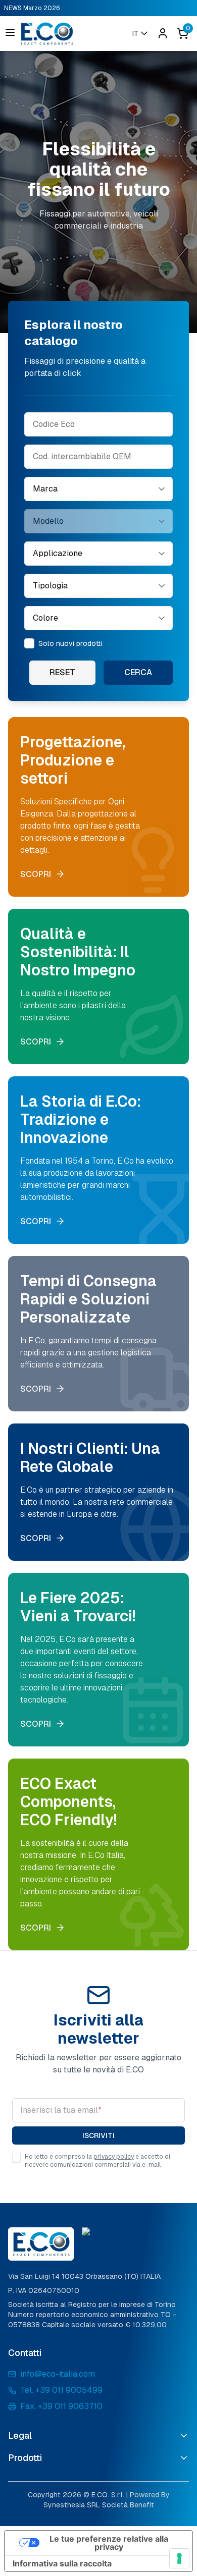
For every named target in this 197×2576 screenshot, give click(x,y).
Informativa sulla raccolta (62, 2563)
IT (135, 33)
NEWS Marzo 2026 (32, 8)
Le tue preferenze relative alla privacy (109, 2543)
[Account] (163, 33)
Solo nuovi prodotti (70, 643)
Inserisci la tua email (61, 2110)
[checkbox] (29, 643)
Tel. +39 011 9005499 (61, 2390)
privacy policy (114, 2157)
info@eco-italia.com (58, 2374)
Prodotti (25, 2458)
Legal (20, 2435)
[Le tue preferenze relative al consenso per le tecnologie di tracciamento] (179, 2558)
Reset (62, 672)
